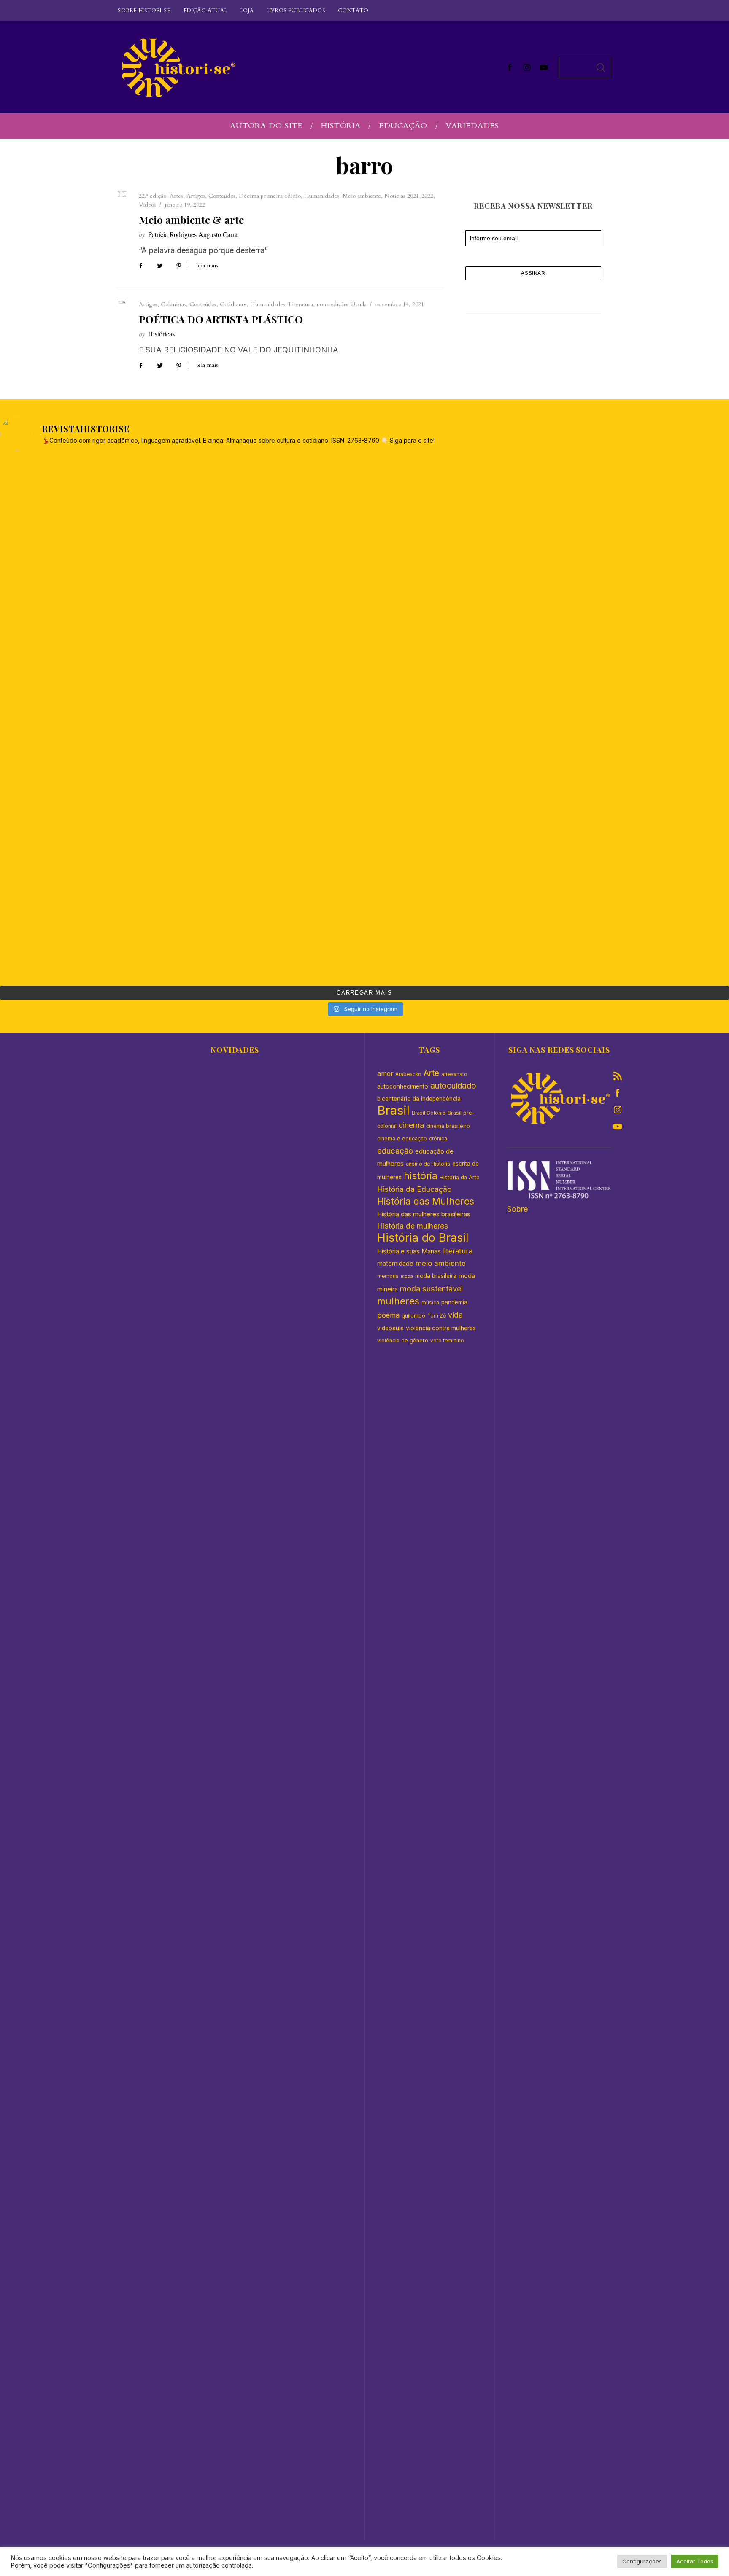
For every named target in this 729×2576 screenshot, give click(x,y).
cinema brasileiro (448, 1126)
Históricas (161, 334)
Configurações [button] (642, 2561)
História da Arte (460, 1177)
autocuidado (453, 1086)
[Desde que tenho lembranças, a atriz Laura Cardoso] (273, 511)
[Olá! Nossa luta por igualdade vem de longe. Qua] (273, 824)
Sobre (517, 1209)
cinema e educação (402, 1139)
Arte (431, 1073)
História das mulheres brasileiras (424, 1214)
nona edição (332, 304)
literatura (458, 1251)
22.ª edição (153, 196)
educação (395, 1151)
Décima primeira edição (270, 196)
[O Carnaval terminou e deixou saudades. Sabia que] (273, 720)
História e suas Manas (409, 1251)
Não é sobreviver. (235, 2504)
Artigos (196, 196)
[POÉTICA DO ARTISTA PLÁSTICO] (122, 302)
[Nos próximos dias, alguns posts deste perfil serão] (456, 511)
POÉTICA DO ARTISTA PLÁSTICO (221, 319)
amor (385, 1074)
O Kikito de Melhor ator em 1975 (235, 1421)
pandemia (454, 1302)
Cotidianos (233, 304)
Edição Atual (205, 11)
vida (455, 1315)
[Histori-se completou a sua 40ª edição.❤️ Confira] (456, 615)
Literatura (301, 304)
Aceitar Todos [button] (695, 2561)
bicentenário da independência (419, 1099)
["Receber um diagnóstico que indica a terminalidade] (90, 615)
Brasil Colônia (429, 1113)
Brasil (393, 1110)
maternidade (395, 1263)
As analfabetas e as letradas (235, 2143)
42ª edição (235, 1223)
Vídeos (147, 205)
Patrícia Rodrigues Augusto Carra (193, 234)
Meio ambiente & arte (191, 220)
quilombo (413, 1316)
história (421, 1176)
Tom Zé (437, 1316)
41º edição (235, 1945)
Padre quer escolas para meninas (235, 2323)
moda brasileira (436, 1276)
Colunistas (173, 304)
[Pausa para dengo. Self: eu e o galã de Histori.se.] (456, 928)
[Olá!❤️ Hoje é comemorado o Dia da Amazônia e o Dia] (90, 824)
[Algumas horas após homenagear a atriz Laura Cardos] (90, 511)
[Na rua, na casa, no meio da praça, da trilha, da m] (456, 720)
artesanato (454, 1074)
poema (388, 1315)
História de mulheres (413, 1226)
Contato (353, 11)
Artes (176, 196)
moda (407, 1276)
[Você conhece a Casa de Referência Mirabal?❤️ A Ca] (90, 928)
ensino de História (428, 1164)
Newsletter (479, 227)
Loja (247, 11)
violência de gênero (403, 1340)
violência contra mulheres (441, 1328)
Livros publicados (296, 11)
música (430, 1303)
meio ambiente (441, 1263)
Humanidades (322, 196)
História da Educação (414, 1189)
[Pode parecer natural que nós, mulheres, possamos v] (90, 720)
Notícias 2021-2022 (409, 196)
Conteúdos (222, 196)
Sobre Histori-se (144, 11)
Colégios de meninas (235, 1962)
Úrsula (358, 304)
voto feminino (447, 1341)
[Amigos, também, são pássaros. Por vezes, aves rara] (273, 928)
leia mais (207, 266)
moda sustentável (431, 1288)
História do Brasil (423, 1238)
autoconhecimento (403, 1086)
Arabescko (408, 1074)
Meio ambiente (362, 196)
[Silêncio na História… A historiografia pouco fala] (273, 615)
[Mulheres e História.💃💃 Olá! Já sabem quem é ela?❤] (456, 824)
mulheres (398, 1301)
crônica (438, 1139)
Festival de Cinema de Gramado (235, 1241)
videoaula (390, 1328)
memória (388, 1276)
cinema (411, 1125)
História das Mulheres (426, 1201)
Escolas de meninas (235, 1782)
